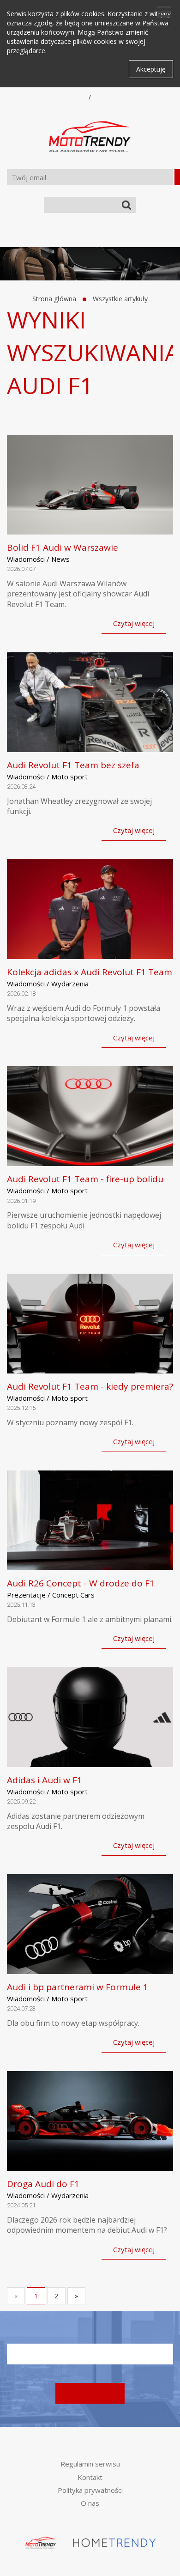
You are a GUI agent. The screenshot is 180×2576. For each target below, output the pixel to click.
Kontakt (90, 2477)
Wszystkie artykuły (120, 299)
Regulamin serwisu (90, 2464)
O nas (90, 2503)
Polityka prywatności (90, 2490)
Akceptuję (151, 69)
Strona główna (54, 299)
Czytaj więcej (134, 623)
